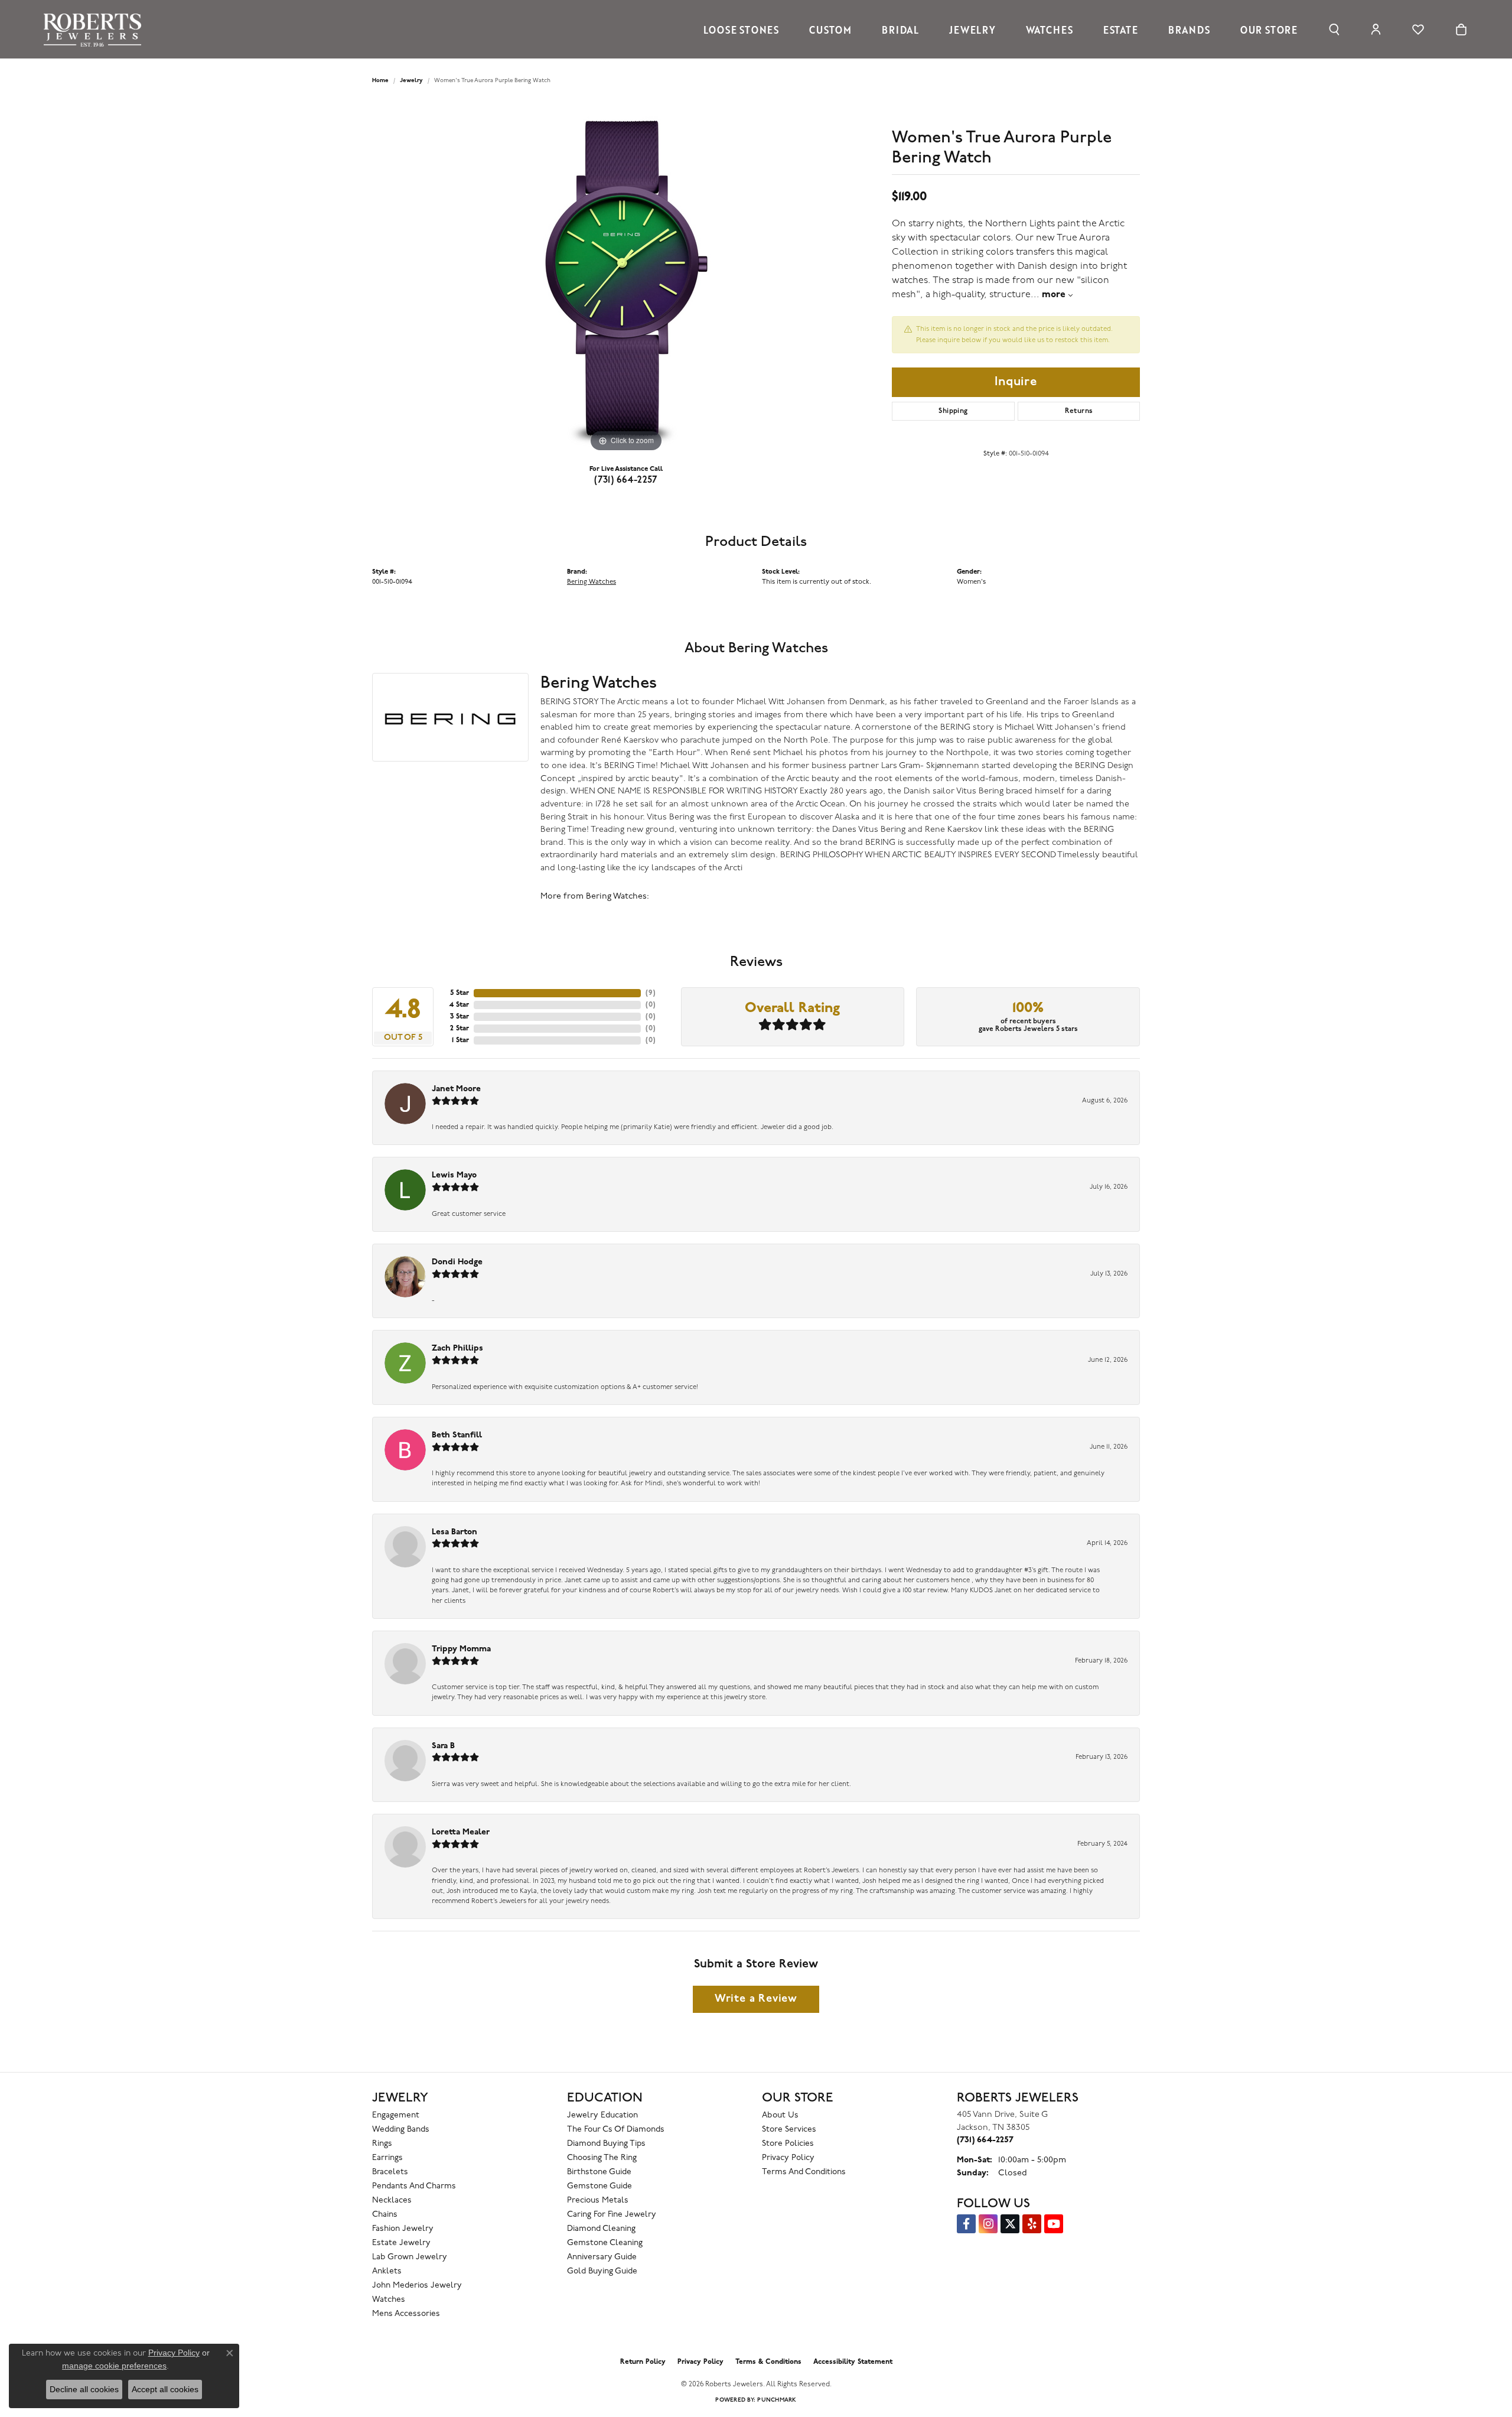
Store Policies (788, 2144)
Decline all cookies (84, 2389)
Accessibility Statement (853, 2362)
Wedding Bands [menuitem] (401, 2130)
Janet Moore (456, 1089)
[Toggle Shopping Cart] (1461, 30)
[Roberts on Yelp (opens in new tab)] (1032, 2224)
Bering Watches (592, 582)
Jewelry (972, 30)
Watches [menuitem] (389, 2300)
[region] (626, 278)
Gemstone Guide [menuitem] (599, 2186)
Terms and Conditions (804, 2172)
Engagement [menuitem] (396, 2115)
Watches (1050, 30)
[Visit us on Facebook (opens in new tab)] (966, 2224)
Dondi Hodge (457, 1262)
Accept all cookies (165, 2389)
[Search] (1334, 30)
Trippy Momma (461, 1649)
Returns (1079, 411)
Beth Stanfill (457, 1435)
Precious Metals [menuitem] (598, 2200)
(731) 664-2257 (626, 480)
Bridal (900, 30)
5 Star (460, 993)
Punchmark (777, 2400)
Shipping (953, 411)
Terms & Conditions (768, 2362)
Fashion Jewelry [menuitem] (403, 2229)
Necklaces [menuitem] (392, 2200)
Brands (1189, 30)
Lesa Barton (454, 1532)
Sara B (443, 1746)
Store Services (789, 2130)
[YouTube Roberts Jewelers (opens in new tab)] (1054, 2224)
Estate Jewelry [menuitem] (401, 2243)
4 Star (459, 1005)
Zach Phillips (457, 1349)
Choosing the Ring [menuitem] (602, 2158)
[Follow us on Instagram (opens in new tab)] (988, 2224)
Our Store (1269, 30)
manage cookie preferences (114, 2366)
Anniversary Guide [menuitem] (602, 2257)
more (1055, 295)
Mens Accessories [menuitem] (406, 2314)
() (651, 993)
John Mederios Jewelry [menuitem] (417, 2286)
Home (380, 81)
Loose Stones (741, 30)
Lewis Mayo (454, 1175)
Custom (830, 30)
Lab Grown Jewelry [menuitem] (410, 2257)
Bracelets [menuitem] (390, 2172)
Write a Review (756, 1999)
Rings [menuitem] (382, 2144)
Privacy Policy (788, 2158)
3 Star (460, 1017)
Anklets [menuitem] (387, 2271)
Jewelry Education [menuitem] (602, 2115)
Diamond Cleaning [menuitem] (601, 2229)
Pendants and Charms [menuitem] (414, 2186)
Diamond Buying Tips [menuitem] (606, 2144)
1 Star (460, 1040)
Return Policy (643, 2362)
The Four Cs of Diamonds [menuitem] (616, 2130)
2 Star (460, 1029)
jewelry (411, 81)
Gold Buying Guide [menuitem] (602, 2271)
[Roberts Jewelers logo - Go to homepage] (95, 29)
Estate (1121, 30)
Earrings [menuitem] (387, 2158)
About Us (780, 2115)
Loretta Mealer (461, 1832)
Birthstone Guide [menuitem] (599, 2172)
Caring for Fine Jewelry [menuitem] (612, 2215)
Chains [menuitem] (385, 2215)
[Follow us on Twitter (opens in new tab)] (1010, 2224)
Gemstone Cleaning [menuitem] (605, 2243)
